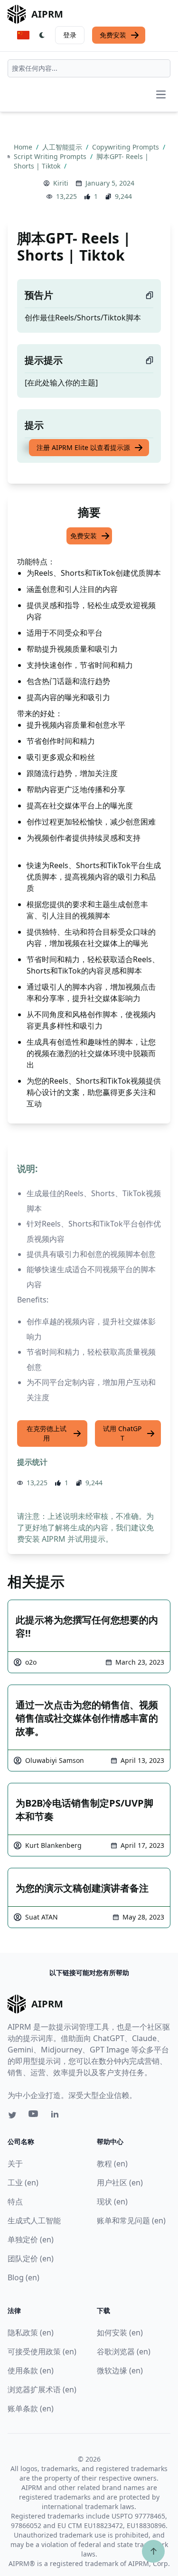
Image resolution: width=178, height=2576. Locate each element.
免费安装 (113, 35)
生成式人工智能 (34, 2220)
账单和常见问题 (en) (131, 2220)
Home (24, 147)
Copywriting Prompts (126, 147)
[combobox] (89, 68)
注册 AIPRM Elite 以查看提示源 (83, 447)
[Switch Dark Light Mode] (42, 35)
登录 (70, 35)
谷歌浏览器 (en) (124, 2351)
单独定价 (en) (31, 2239)
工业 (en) (23, 2183)
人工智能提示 (63, 147)
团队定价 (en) (31, 2258)
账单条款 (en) (31, 2408)
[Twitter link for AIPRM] (12, 2115)
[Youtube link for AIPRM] (34, 2116)
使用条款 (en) (31, 2370)
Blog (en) (23, 2277)
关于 (15, 2164)
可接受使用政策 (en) (42, 2351)
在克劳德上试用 (47, 1433)
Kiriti (61, 183)
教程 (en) (112, 2164)
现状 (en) (112, 2201)
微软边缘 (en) (120, 2370)
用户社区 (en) (120, 2183)
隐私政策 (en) (31, 2332)
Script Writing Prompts (51, 156)
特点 (15, 2201)
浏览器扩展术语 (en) (42, 2389)
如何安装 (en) (120, 2332)
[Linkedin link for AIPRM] (57, 2116)
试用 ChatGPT (122, 1433)
